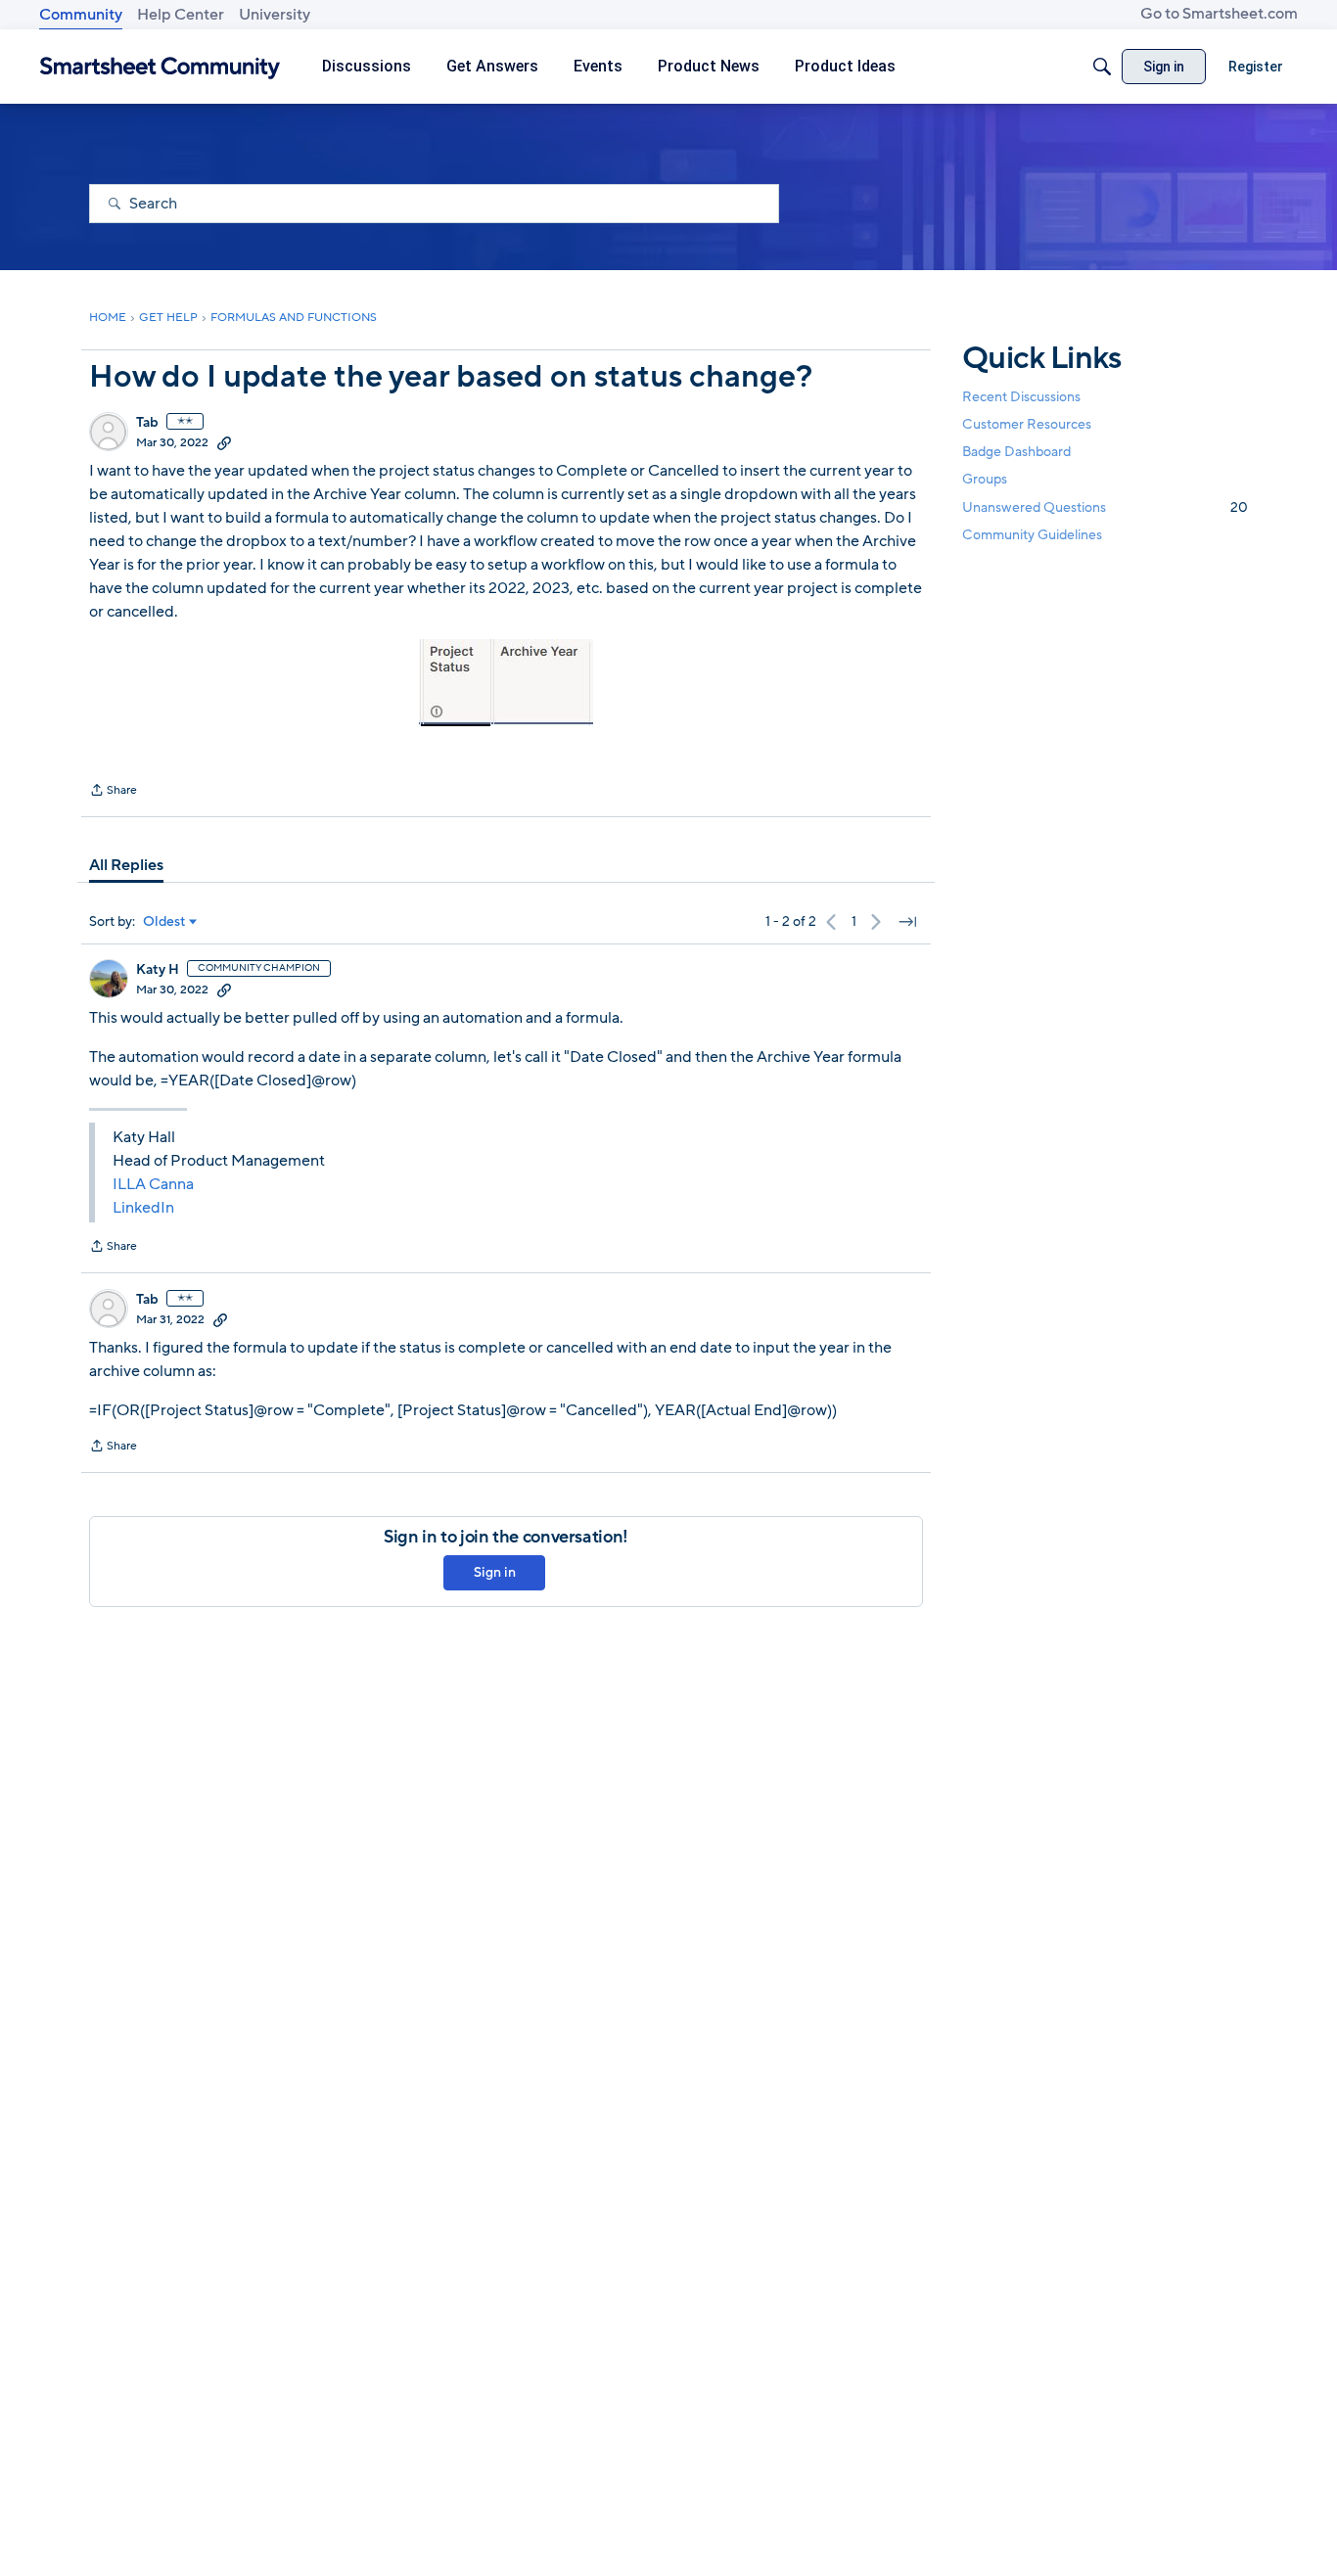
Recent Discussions (1021, 397)
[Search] (1102, 67)
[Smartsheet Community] (160, 67)
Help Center (181, 15)
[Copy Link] (224, 442)
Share (113, 792)
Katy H (158, 970)
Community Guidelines (1032, 535)
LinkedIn (143, 1208)
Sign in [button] (495, 1572)
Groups (985, 480)
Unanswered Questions (1105, 507)
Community (81, 15)
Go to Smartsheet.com (1219, 14)
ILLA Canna (153, 1184)
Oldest (164, 922)
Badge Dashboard (1016, 452)
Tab (147, 423)
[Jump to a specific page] (907, 922)
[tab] (126, 865)
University (275, 15)
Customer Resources (1027, 424)
